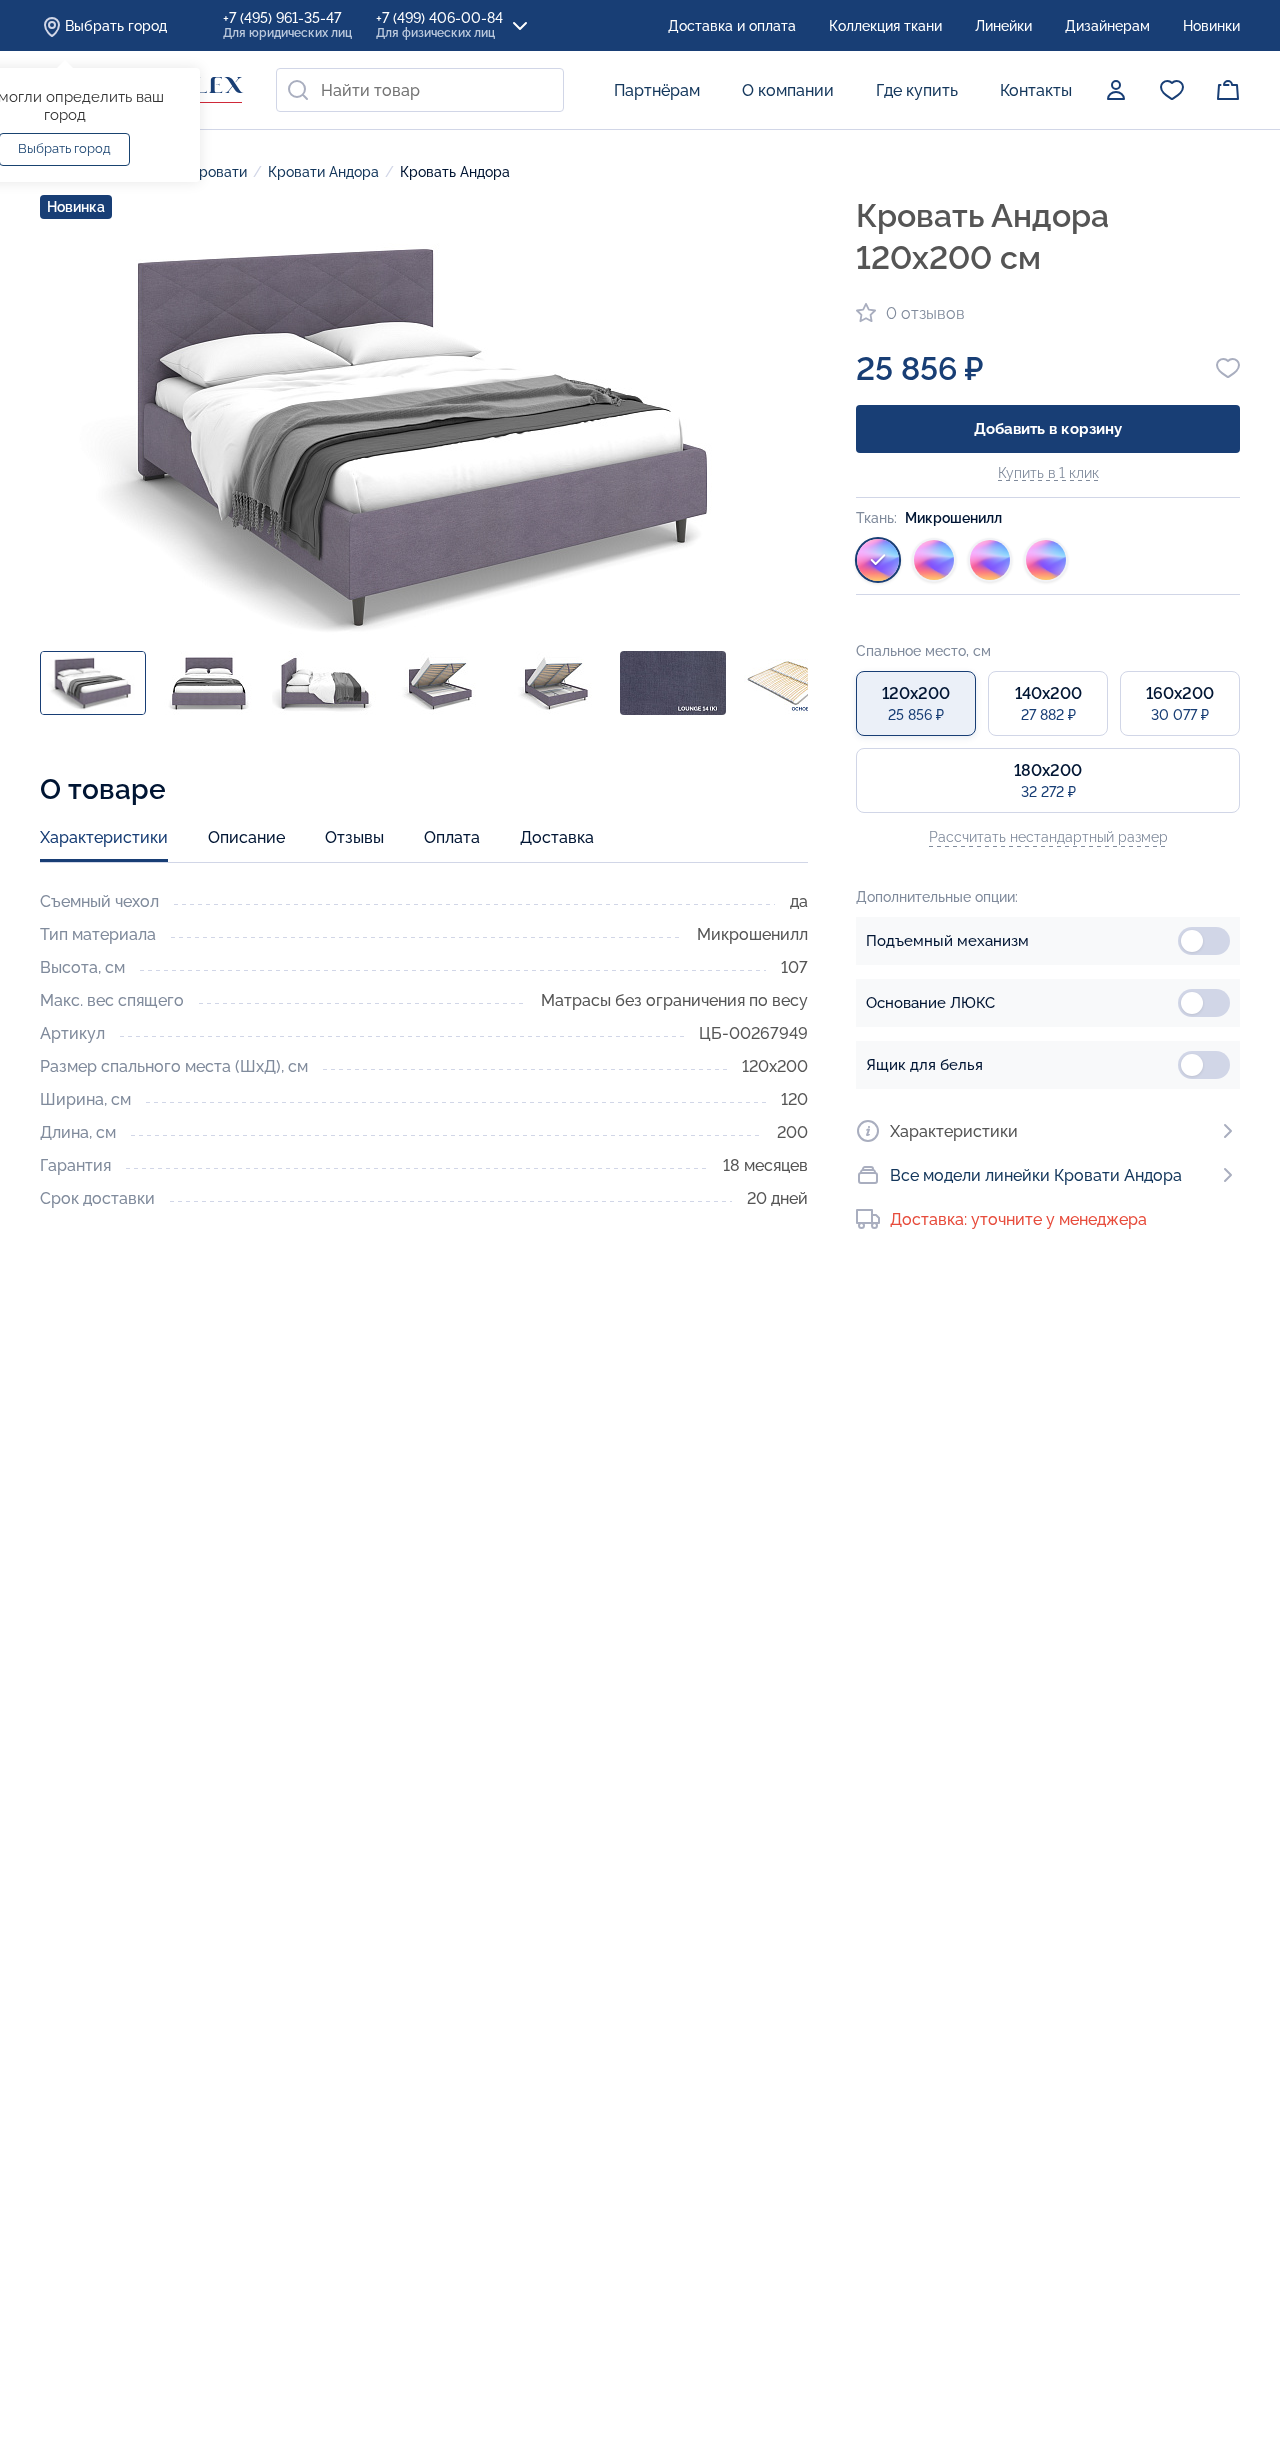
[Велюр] (934, 560)
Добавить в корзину (1048, 429)
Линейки (1003, 26)
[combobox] (420, 90)
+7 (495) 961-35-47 (287, 25)
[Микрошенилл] (878, 560)
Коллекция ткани (885, 26)
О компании (788, 90)
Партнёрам (657, 90)
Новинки (1211, 26)
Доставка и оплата (732, 26)
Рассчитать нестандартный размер (1048, 837)
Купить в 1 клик (1048, 473)
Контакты (1036, 90)
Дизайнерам (1107, 26)
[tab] (104, 845)
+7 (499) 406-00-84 (439, 25)
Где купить (917, 90)
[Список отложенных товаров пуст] (1172, 90)
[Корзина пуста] (1228, 90)
